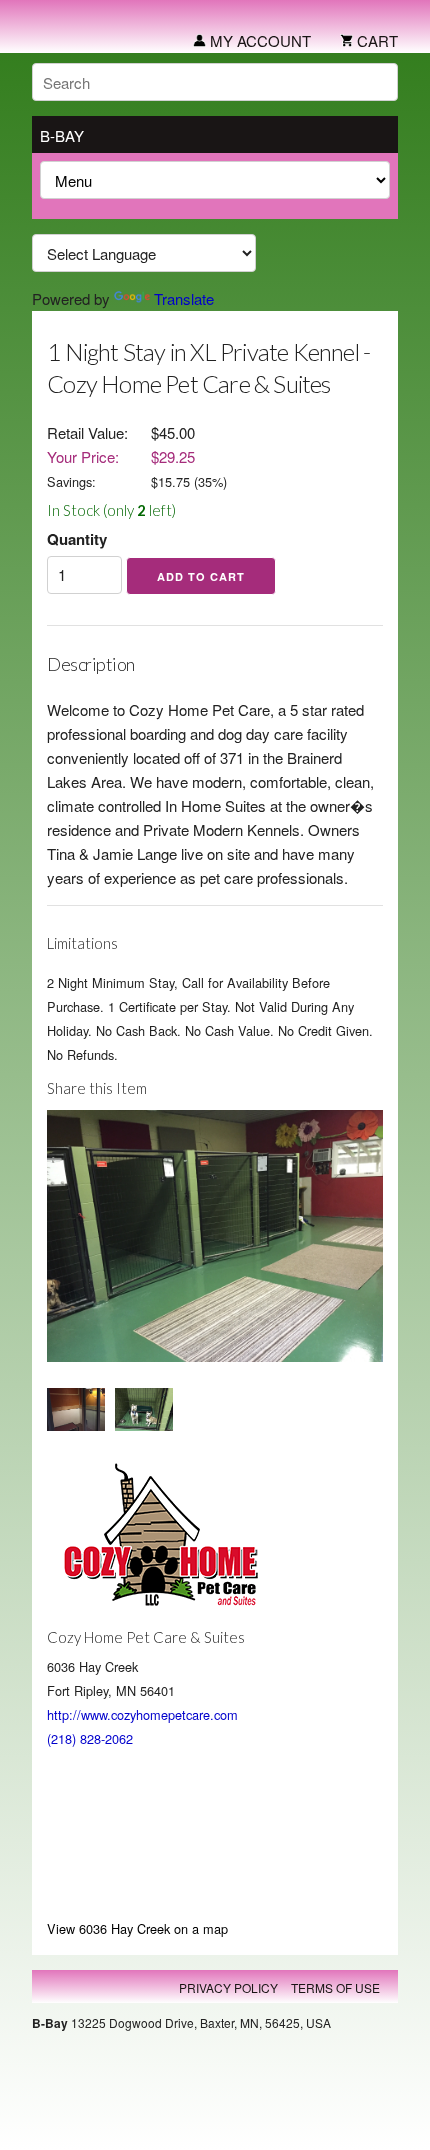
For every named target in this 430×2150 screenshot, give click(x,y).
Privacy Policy (228, 1987)
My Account (258, 40)
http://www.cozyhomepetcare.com (142, 1714)
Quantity (77, 539)
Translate (184, 298)
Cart (375, 40)
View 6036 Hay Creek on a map (137, 1928)
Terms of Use (335, 1987)
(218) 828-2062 (90, 1738)
